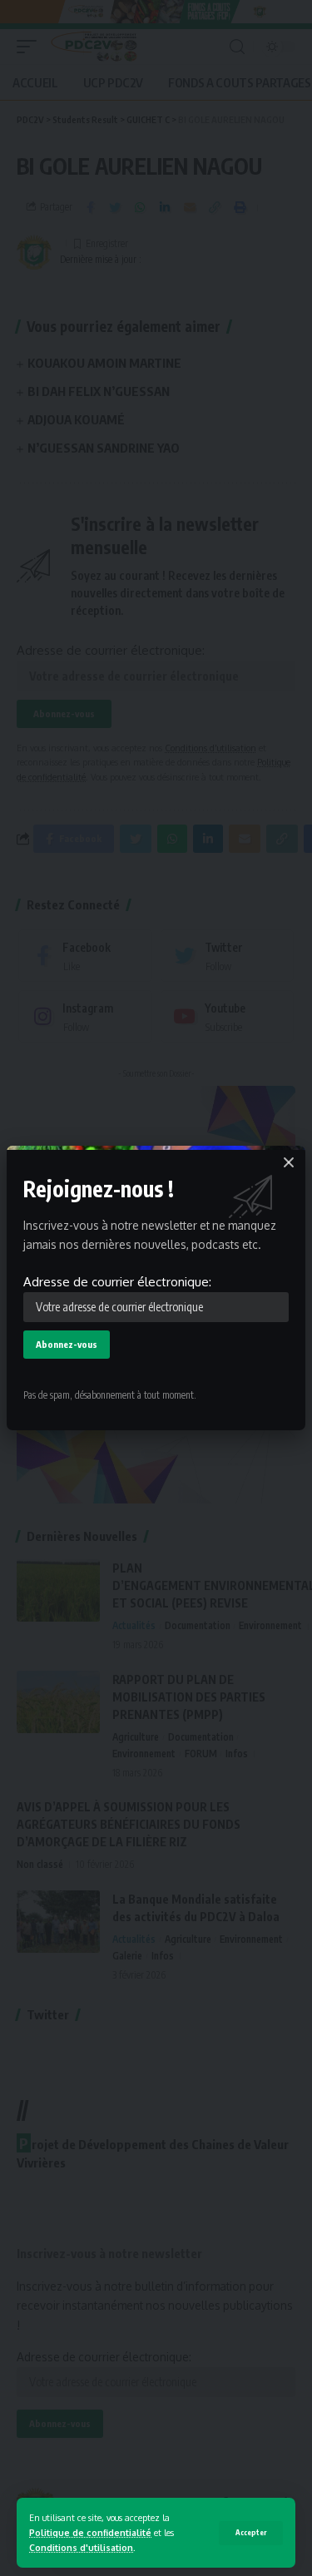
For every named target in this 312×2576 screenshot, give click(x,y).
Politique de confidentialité (90, 2532)
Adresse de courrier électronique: (117, 1282)
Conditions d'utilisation (81, 2547)
